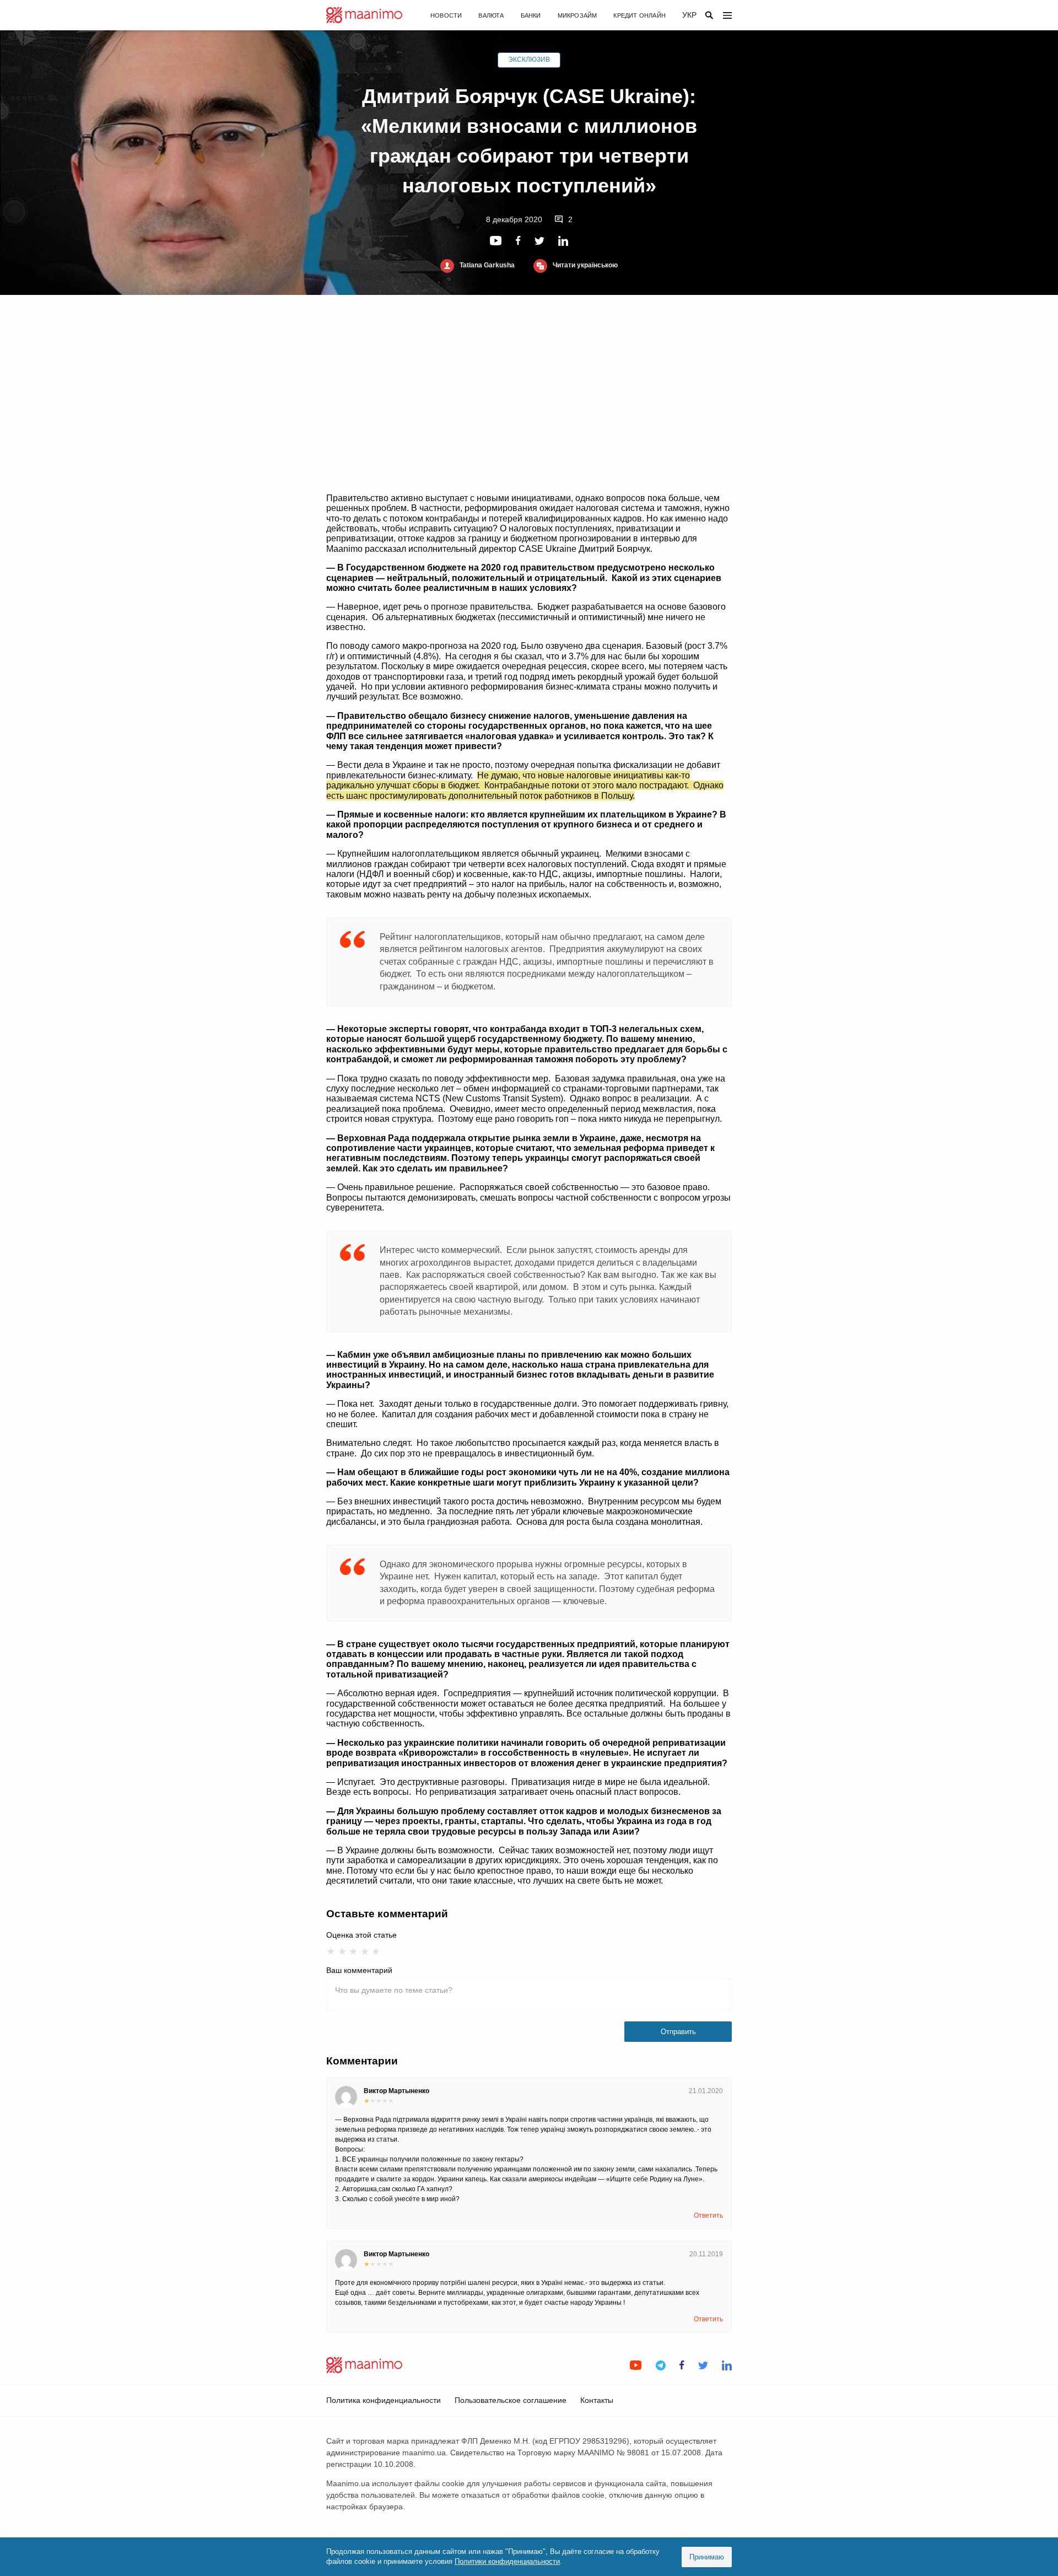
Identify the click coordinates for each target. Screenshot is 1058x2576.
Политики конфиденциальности (507, 2561)
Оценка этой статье (361, 1935)
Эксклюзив (529, 60)
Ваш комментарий (359, 1970)
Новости (446, 15)
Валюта (491, 15)
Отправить (678, 2032)
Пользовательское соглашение (511, 2400)
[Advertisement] (529, 394)
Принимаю (707, 2557)
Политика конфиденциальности (384, 2400)
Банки (531, 15)
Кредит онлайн (639, 15)
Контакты (597, 2400)
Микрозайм (577, 15)
